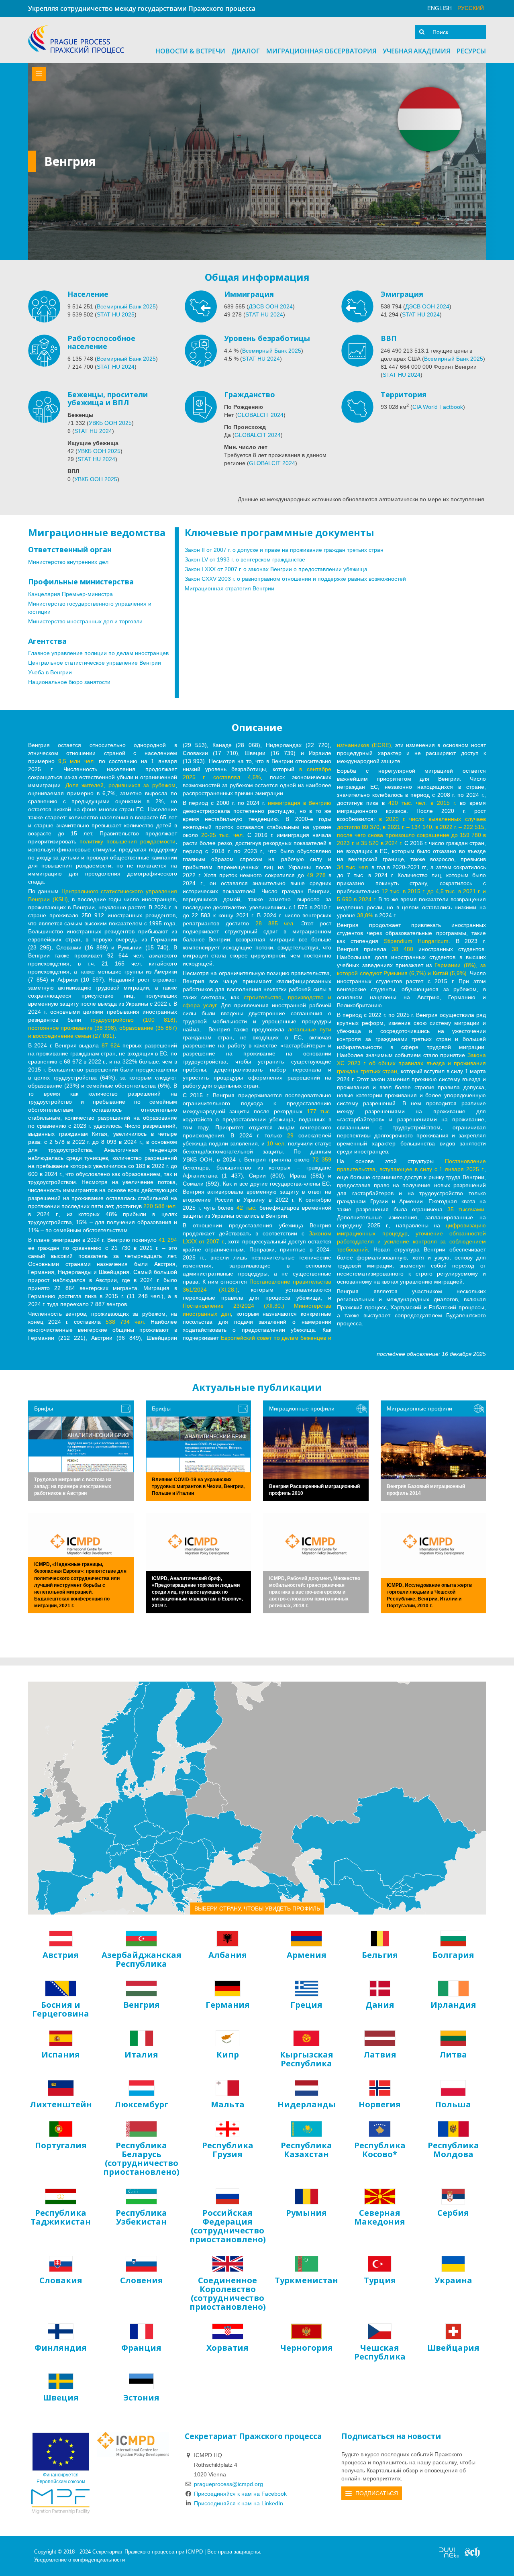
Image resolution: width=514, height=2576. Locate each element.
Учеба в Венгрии (50, 672)
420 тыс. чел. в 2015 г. (422, 803)
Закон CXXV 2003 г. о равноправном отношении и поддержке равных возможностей (295, 579)
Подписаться (377, 2493)
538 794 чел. (125, 1322)
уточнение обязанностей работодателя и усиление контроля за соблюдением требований (411, 1241)
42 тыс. (247, 1208)
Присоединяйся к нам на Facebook (240, 2494)
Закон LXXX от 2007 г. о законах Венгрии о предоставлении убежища (276, 569)
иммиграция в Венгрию (300, 803)
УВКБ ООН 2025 (110, 423)
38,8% (365, 915)
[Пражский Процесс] (76, 40)
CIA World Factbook (438, 407)
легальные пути (310, 1029)
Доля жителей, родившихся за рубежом (120, 785)
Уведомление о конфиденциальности (80, 2560)
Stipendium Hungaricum (416, 941)
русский (471, 8)
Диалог (246, 51)
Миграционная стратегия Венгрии (229, 588)
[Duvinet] (449, 2552)
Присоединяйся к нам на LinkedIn (239, 2503)
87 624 (111, 1045)
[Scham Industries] (472, 2552)
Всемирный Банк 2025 (126, 306)
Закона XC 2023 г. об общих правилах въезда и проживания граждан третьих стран (411, 1063)
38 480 (403, 949)
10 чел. (276, 1143)
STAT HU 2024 (264, 314)
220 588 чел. (160, 1206)
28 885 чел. (275, 923)
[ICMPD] (133, 2444)
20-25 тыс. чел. (223, 835)
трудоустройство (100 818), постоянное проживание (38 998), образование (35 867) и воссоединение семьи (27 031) (103, 1028)
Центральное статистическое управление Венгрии (95, 663)
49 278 (316, 875)
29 (290, 1135)
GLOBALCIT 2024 (260, 415)
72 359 (322, 1159)
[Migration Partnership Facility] (61, 2501)
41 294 (168, 1240)
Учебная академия (416, 51)
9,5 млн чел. (76, 761)
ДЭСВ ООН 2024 (271, 306)
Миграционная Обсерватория (321, 51)
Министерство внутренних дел (68, 562)
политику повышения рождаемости (127, 841)
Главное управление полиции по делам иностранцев (98, 653)
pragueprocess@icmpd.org (228, 2484)
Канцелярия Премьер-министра (70, 594)
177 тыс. (319, 1111)
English (440, 8)
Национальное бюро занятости (69, 682)
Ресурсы (471, 51)
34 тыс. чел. (353, 867)
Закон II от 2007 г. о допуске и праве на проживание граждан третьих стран (284, 550)
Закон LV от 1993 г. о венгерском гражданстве (245, 559)
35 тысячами (466, 1209)
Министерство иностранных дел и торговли (85, 621)
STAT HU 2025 (116, 314)
